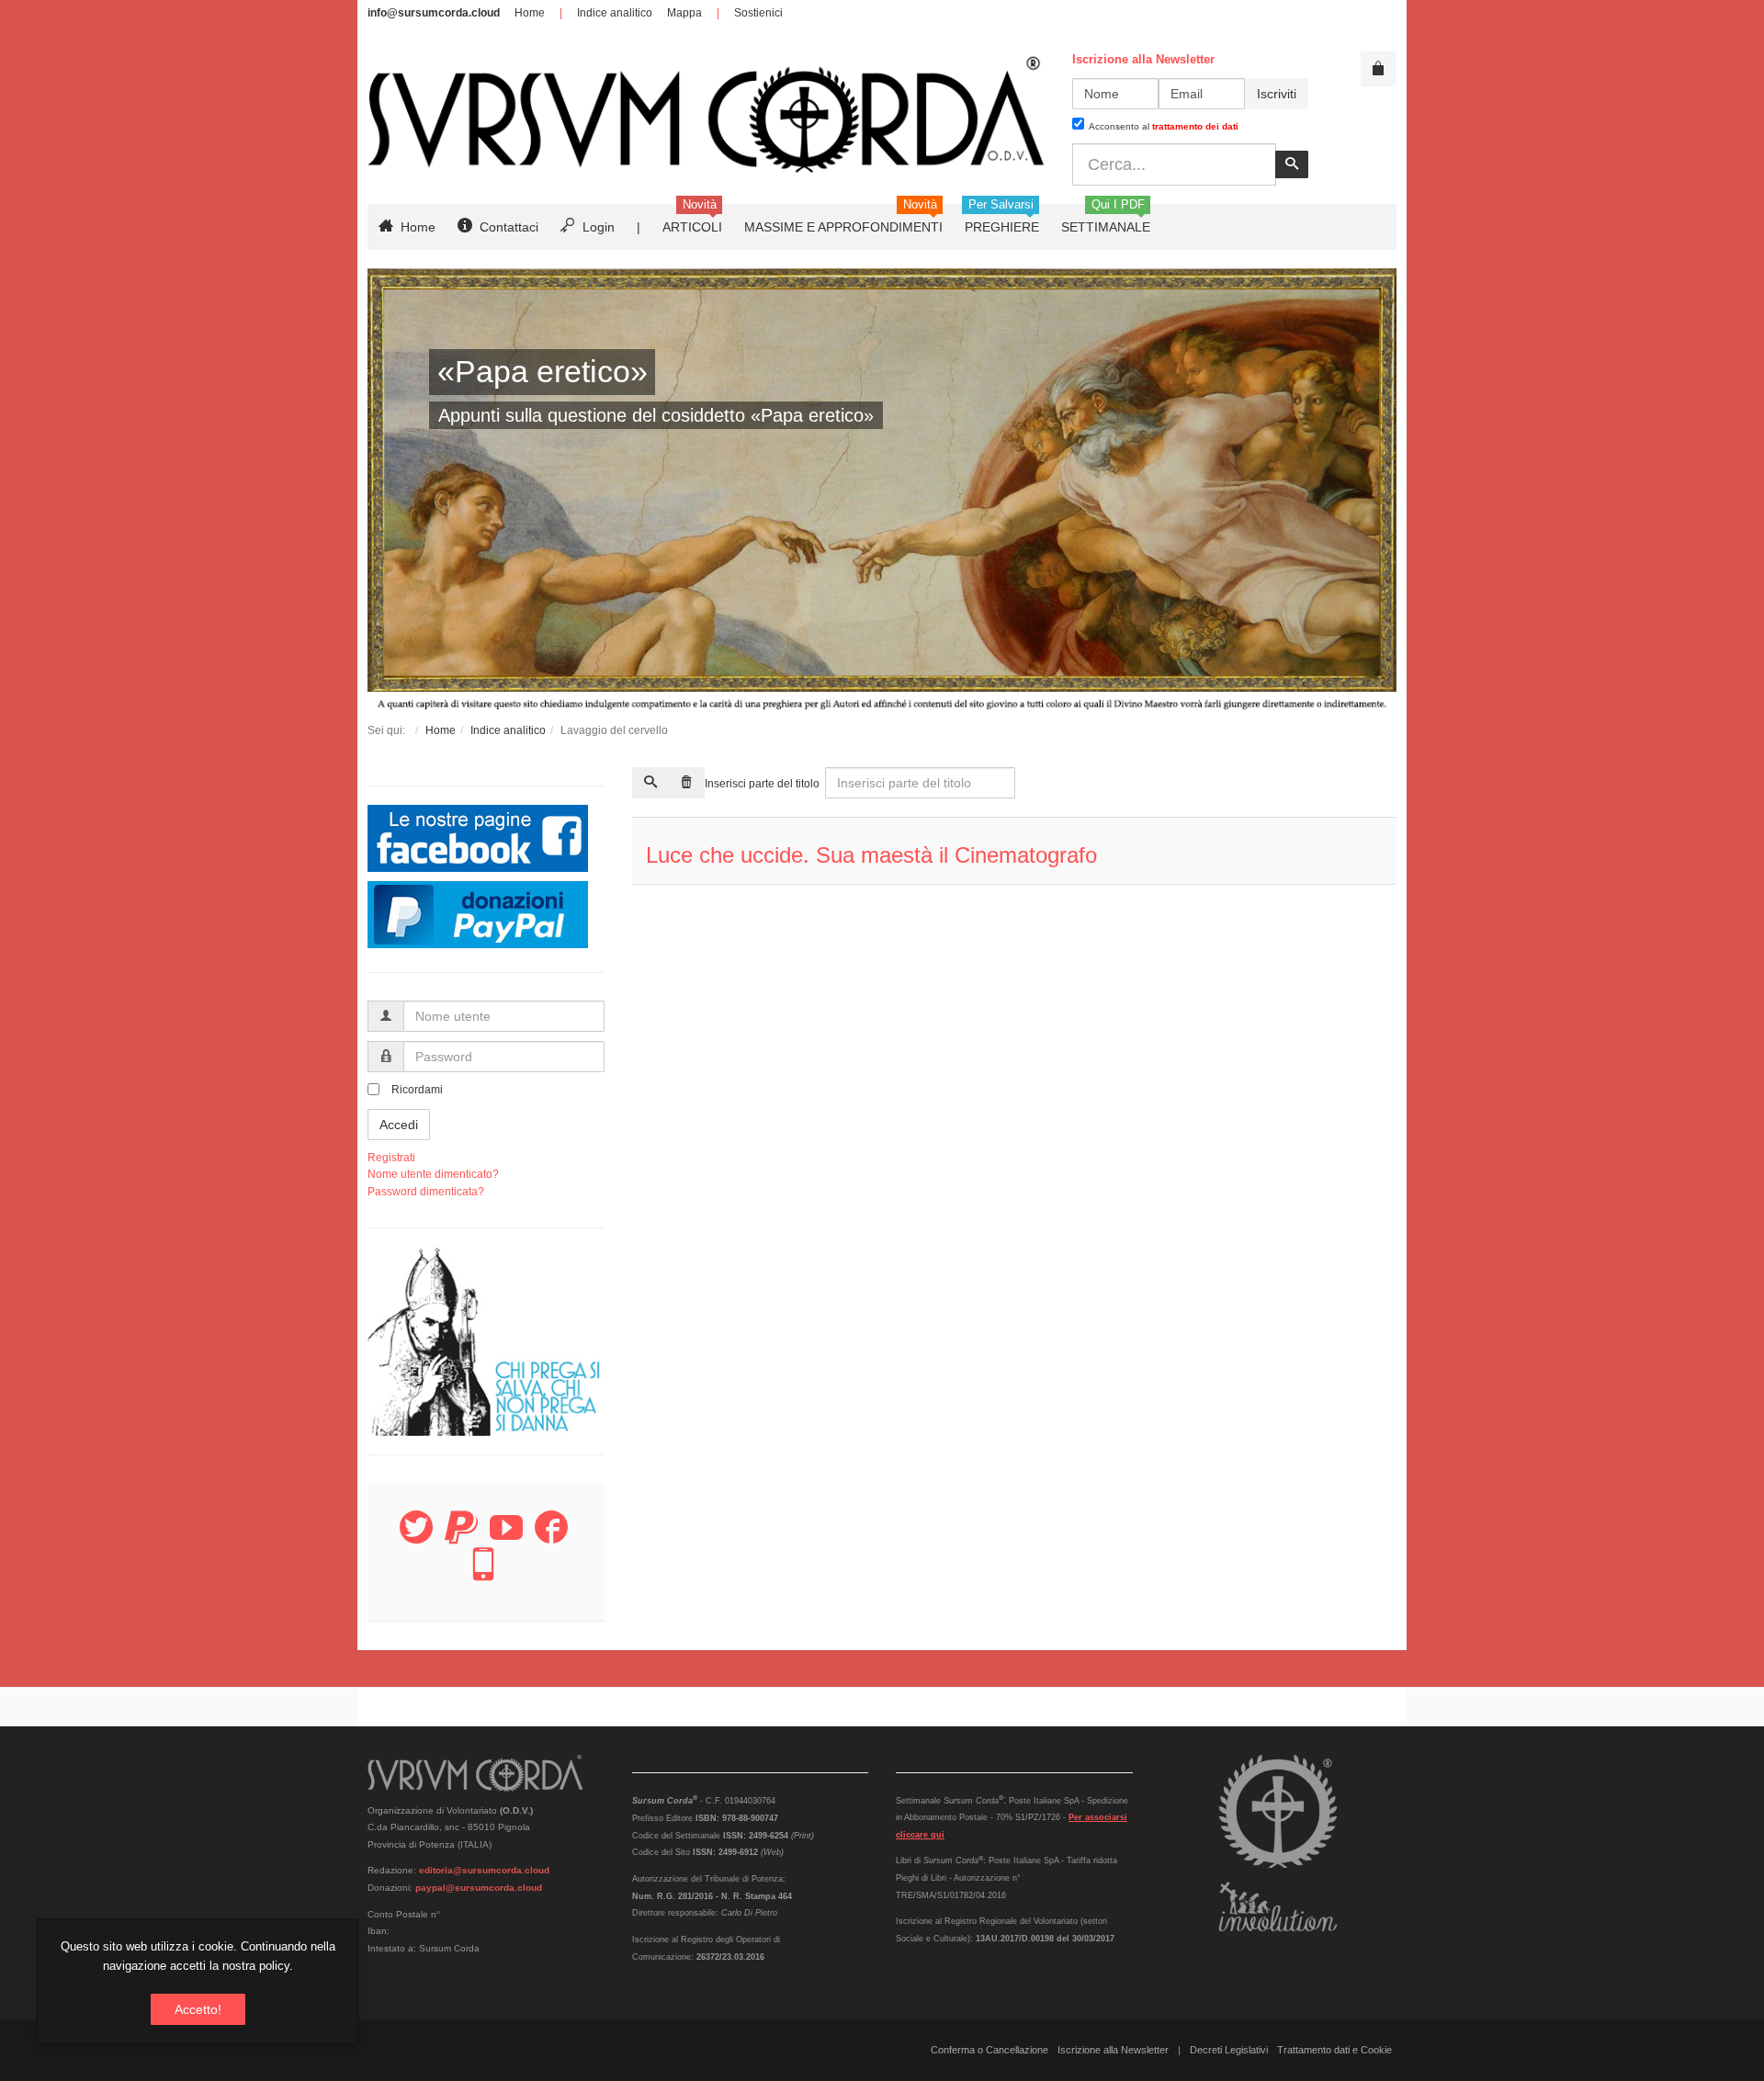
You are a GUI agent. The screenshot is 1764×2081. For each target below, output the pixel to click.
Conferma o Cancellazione (989, 2050)
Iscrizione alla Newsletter (1113, 2050)
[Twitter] (416, 1538)
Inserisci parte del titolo (763, 784)
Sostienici (758, 13)
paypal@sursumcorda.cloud (479, 1888)
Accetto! (198, 2009)
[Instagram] (483, 1575)
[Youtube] (506, 1538)
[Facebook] (551, 1538)
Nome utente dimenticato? (433, 1174)
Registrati (391, 1158)
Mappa (684, 13)
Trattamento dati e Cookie (1334, 2050)
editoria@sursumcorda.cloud (484, 1870)
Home (530, 13)
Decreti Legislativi (1229, 2050)
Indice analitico (615, 13)
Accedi (399, 1125)
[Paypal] (461, 1538)
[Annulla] (686, 783)
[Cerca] (650, 783)
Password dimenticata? (426, 1192)
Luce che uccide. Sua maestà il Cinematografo (871, 855)
